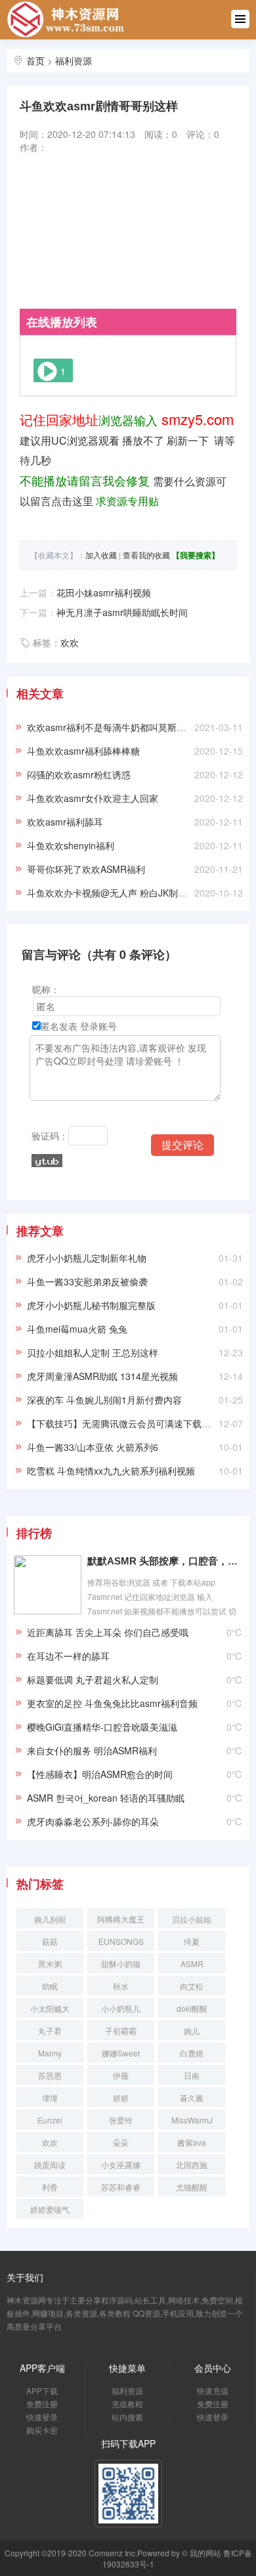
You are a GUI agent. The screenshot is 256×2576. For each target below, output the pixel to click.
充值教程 (127, 2404)
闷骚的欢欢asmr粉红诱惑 (79, 774)
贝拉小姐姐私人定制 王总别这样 (93, 1352)
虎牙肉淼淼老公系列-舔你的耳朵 (93, 1821)
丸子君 (50, 2031)
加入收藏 (101, 555)
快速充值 (213, 2390)
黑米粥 (50, 1964)
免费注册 (42, 2404)
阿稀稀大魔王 (121, 1919)
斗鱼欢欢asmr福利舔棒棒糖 (83, 751)
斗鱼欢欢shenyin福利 (71, 845)
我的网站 (205, 2553)
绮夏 (192, 1941)
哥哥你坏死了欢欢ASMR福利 (86, 869)
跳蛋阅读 (50, 2165)
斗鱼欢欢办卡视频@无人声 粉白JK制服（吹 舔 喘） (133, 893)
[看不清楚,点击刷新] (47, 1161)
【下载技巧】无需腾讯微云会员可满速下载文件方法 (133, 1423)
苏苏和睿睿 (121, 2187)
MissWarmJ (192, 2120)
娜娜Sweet (121, 2053)
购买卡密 (42, 2430)
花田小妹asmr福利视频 (104, 592)
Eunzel (50, 2120)
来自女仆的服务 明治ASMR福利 (92, 1750)
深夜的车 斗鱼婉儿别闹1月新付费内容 (104, 1400)
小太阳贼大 (50, 2008)
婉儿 (192, 2031)
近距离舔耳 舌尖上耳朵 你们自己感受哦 (108, 1632)
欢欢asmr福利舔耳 (65, 822)
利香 (50, 2187)
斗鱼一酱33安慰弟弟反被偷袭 (87, 1281)
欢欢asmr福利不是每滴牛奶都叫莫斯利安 (111, 727)
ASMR (192, 1964)
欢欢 (70, 642)
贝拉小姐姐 (192, 1919)
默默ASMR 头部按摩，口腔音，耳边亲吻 (165, 1561)
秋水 (121, 1986)
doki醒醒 (192, 2008)
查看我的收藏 (146, 555)
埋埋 (50, 2098)
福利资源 (74, 60)
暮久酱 (192, 2098)
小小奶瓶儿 (121, 2008)
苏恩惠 (50, 2075)
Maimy (50, 2053)
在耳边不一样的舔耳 (68, 1656)
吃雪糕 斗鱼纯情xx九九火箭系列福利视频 (111, 1471)
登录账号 (98, 1026)
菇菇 (50, 1941)
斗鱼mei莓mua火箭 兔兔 (77, 1329)
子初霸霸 (121, 2031)
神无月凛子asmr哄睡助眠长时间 (122, 612)
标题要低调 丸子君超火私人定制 (93, 1679)
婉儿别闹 (50, 1919)
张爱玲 (121, 2120)
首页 (35, 60)
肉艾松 (192, 1986)
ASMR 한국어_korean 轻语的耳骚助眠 (106, 1798)
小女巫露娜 (121, 2165)
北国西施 (192, 2165)
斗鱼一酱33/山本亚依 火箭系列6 (93, 1447)
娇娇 (121, 2098)
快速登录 (42, 2417)
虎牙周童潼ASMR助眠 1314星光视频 (102, 1376)
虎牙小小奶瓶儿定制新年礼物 (87, 1258)
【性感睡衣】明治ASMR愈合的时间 (100, 1774)
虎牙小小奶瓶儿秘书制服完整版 (91, 1305)
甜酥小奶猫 (121, 1964)
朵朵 (121, 2142)
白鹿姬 (192, 2053)
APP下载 (42, 2390)
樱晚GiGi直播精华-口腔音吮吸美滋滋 (102, 1727)
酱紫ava (192, 2142)
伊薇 (121, 2075)
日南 (192, 2075)
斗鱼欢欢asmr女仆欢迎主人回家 (93, 798)
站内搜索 (127, 2417)
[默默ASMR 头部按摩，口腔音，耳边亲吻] (48, 1583)
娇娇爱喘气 (50, 2209)
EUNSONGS (121, 1941)
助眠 (50, 1986)
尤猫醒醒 (192, 2187)
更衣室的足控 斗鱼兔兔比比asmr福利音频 (112, 1703)
